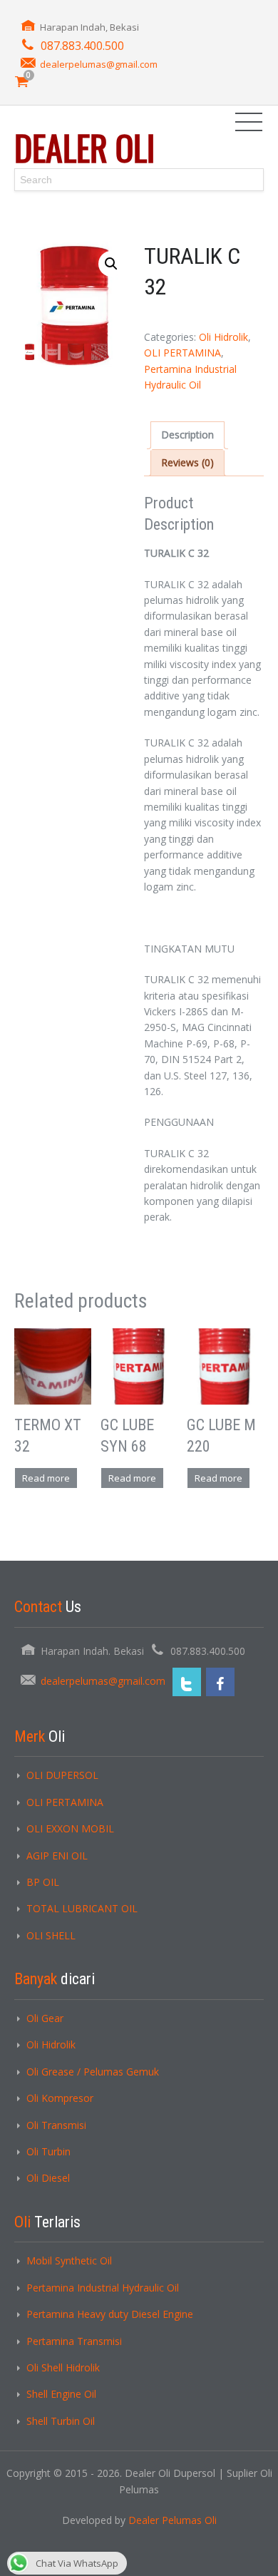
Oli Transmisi (56, 2125)
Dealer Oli (84, 147)
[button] (111, 264)
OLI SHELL (51, 1935)
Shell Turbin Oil (61, 2421)
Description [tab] (187, 435)
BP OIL (43, 1882)
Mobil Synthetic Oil (69, 2261)
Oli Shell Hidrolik (63, 2367)
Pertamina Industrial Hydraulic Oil (103, 2288)
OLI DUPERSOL (62, 1775)
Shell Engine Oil (61, 2394)
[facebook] (220, 1682)
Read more (46, 1478)
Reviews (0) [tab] (187, 462)
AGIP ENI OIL (57, 1856)
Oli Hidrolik (223, 337)
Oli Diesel (48, 2178)
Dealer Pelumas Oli (173, 2520)
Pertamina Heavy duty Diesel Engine (110, 2314)
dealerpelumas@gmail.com (99, 64)
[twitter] (187, 1682)
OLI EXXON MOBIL (70, 1828)
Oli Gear (45, 2018)
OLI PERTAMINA (182, 353)
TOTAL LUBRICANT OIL (82, 1908)
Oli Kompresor (60, 2098)
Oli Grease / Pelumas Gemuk (93, 2072)
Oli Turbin (48, 2151)
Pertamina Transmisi (74, 2341)
